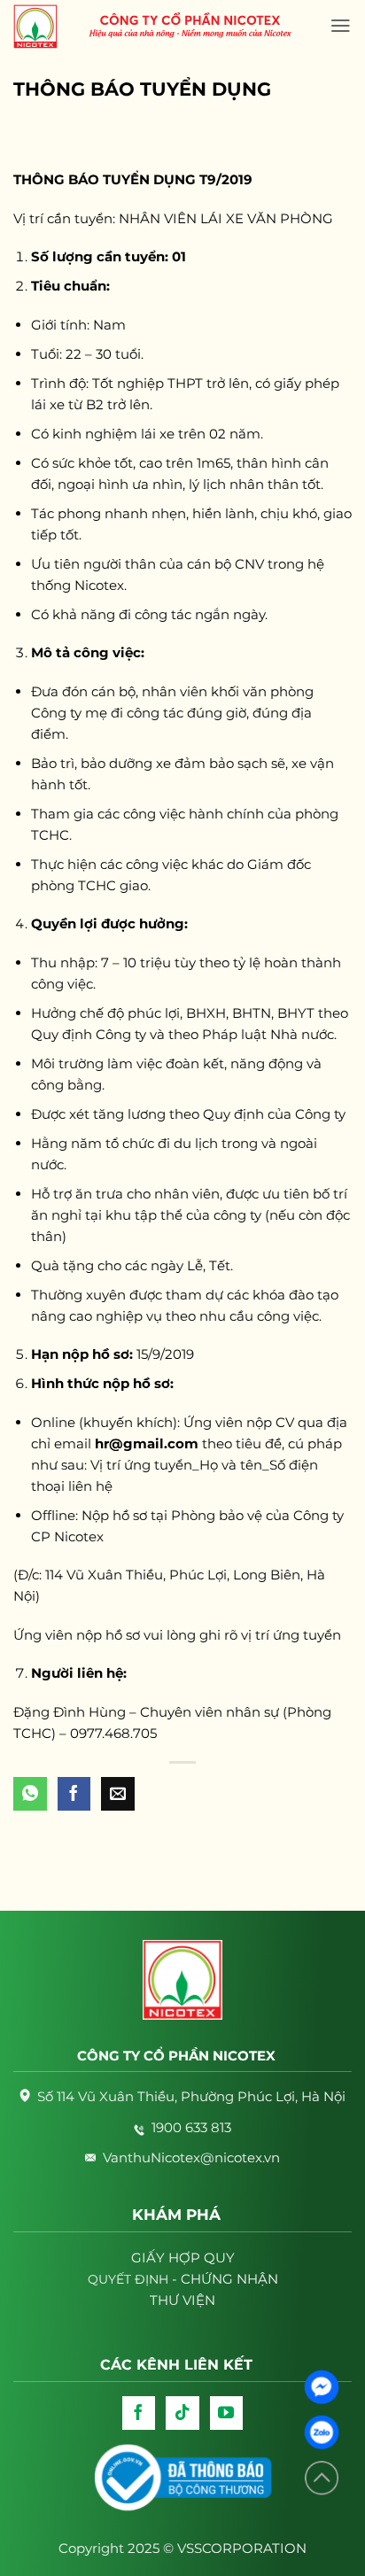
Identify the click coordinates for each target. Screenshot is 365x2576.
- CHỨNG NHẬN (183, 2279)
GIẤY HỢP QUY (183, 2258)
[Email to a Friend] (118, 1794)
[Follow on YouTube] (227, 2413)
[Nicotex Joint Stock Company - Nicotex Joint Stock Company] (44, 27)
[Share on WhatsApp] (30, 1794)
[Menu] (341, 26)
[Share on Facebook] (74, 1794)
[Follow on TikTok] (182, 2413)
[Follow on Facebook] (139, 2413)
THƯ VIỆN (182, 2300)
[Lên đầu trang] (322, 2478)
